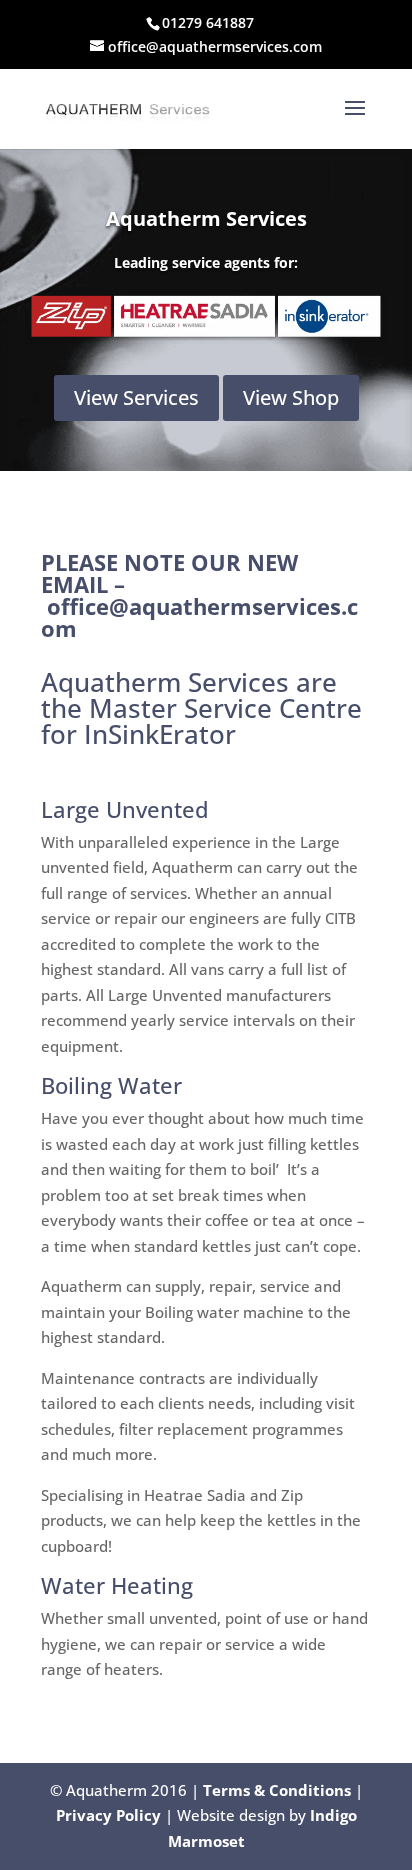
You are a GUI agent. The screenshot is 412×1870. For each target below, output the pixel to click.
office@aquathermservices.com (199, 617)
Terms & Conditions (277, 1790)
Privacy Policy (108, 1815)
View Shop (291, 397)
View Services (136, 397)
